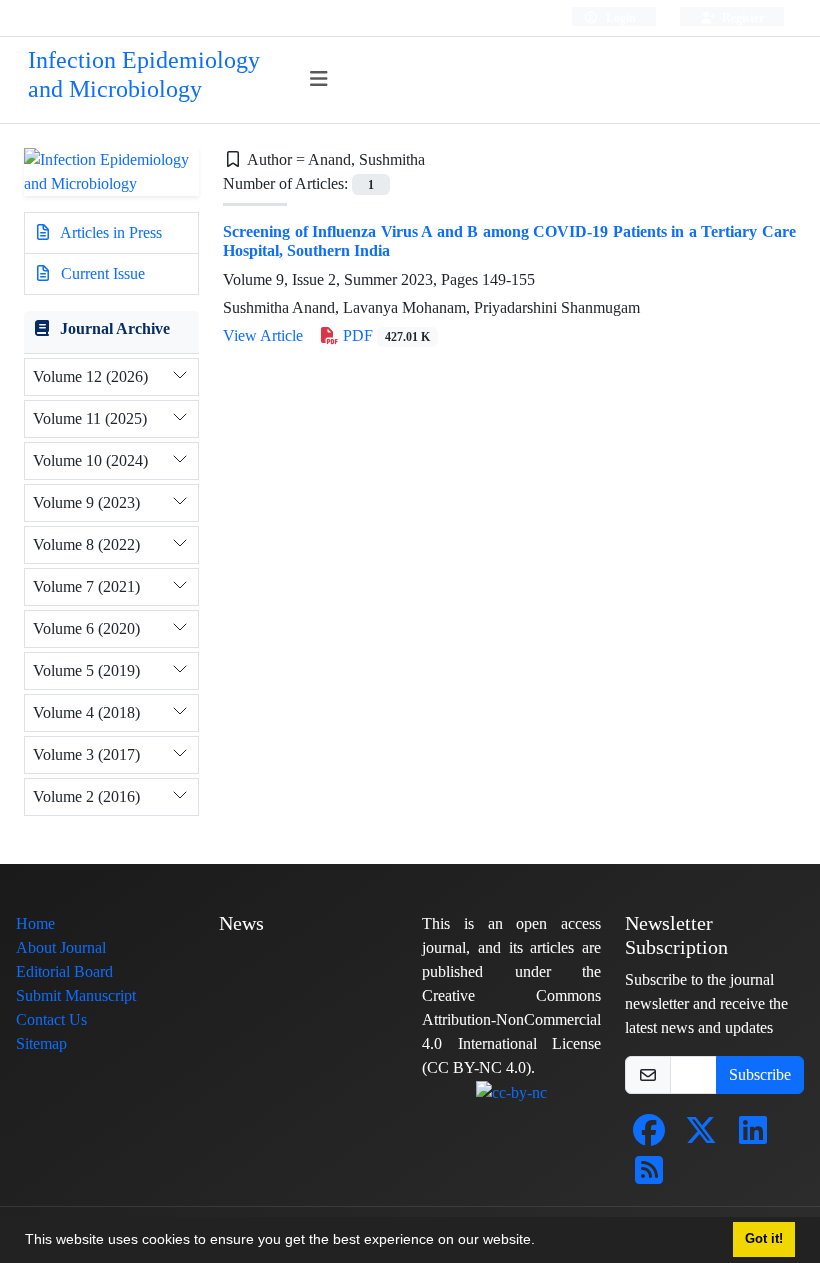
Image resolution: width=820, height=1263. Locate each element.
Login (619, 17)
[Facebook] (649, 1136)
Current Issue (101, 273)
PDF (384, 335)
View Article (263, 335)
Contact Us (51, 1019)
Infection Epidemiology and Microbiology (144, 75)
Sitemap (41, 1043)
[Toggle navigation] (319, 79)
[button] (542, 1242)
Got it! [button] (764, 1239)
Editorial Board (64, 971)
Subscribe (760, 1074)
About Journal (61, 947)
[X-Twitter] (701, 1136)
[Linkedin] (753, 1136)
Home (35, 923)
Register (741, 17)
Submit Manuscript (76, 995)
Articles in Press (109, 232)
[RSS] (649, 1176)
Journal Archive (115, 328)
